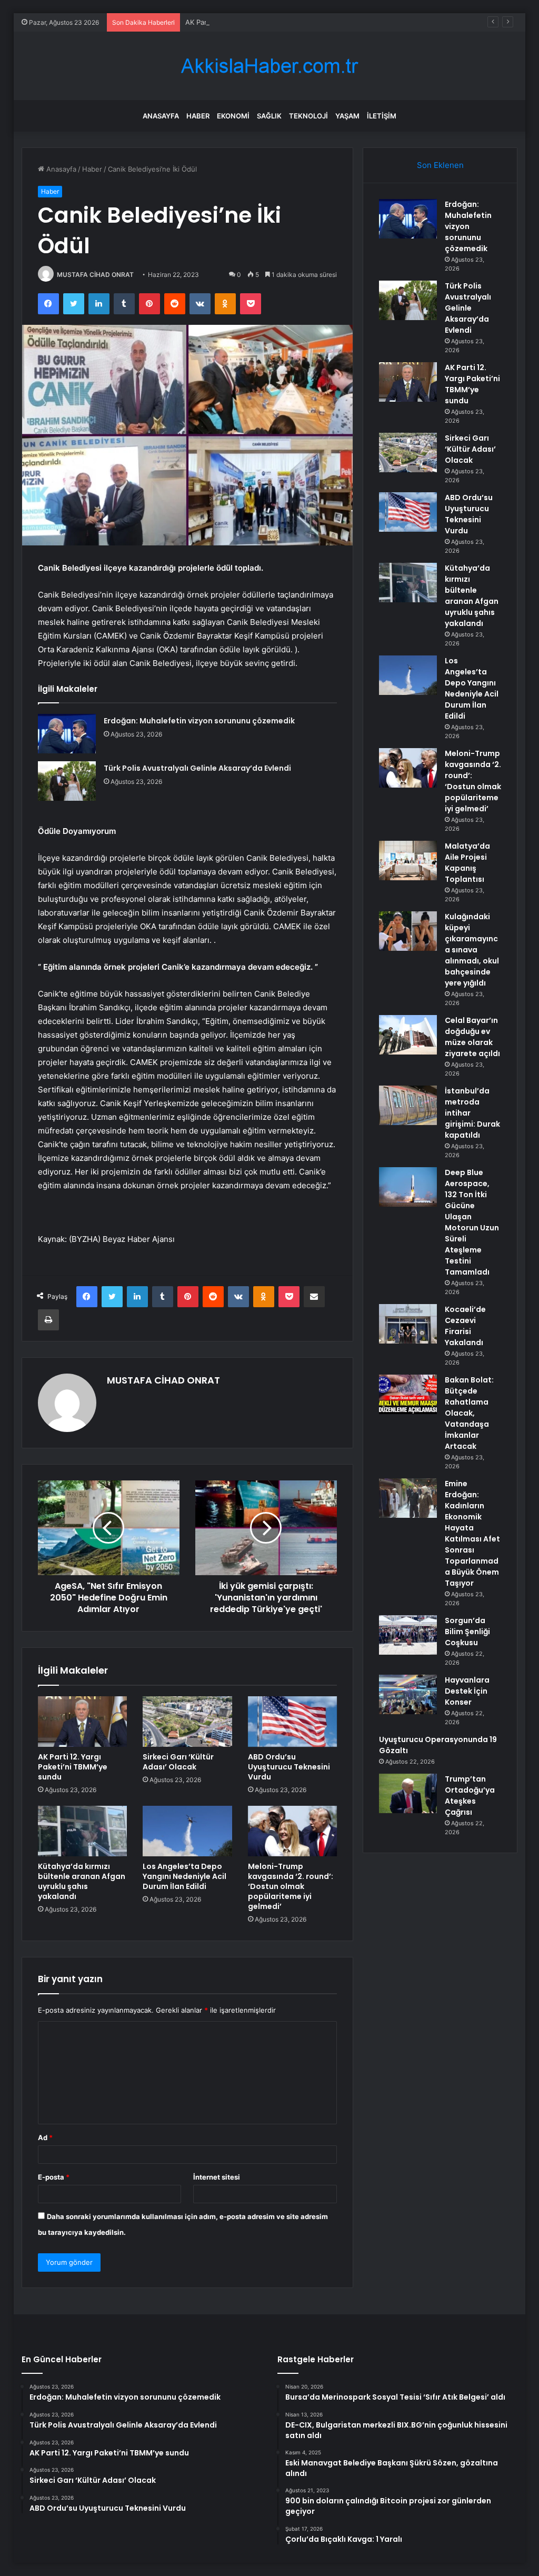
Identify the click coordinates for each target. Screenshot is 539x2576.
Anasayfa (161, 116)
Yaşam (347, 116)
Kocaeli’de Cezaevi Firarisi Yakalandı (465, 1326)
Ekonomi (233, 116)
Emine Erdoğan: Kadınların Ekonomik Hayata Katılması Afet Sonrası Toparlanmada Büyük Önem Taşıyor (472, 1533)
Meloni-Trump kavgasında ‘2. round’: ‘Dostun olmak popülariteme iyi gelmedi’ (291, 1886)
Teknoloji (308, 116)
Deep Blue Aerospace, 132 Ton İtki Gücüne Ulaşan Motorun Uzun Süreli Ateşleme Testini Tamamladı (472, 1222)
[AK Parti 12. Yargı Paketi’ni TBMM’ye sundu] (83, 1722)
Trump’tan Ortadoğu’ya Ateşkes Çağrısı (470, 1796)
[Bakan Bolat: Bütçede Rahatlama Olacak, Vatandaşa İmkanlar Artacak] (408, 1394)
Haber (198, 116)
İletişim (382, 116)
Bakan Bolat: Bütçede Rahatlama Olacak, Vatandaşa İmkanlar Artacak (469, 1413)
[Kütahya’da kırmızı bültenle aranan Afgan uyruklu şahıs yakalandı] (83, 1831)
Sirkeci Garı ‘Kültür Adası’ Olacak (178, 1762)
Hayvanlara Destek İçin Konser (467, 1691)
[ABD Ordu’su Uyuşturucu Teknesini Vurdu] (293, 1722)
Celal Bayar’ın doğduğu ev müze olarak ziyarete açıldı (472, 1037)
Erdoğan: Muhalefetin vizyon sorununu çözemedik (199, 721)
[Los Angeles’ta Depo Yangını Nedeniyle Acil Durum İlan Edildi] (187, 1831)
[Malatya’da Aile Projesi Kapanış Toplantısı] (408, 861)
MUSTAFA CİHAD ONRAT (95, 275)
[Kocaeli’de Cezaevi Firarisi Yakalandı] (408, 1324)
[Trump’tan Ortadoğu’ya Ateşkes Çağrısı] (408, 1793)
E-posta (54, 2177)
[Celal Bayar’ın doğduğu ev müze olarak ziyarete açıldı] (408, 1035)
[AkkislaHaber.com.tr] (269, 66)
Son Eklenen (440, 165)
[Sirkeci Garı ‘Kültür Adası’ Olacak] (187, 1722)
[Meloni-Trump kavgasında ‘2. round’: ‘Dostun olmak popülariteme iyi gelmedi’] (293, 1831)
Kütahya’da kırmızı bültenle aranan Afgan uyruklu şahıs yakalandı (82, 1881)
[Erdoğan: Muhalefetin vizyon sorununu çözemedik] (67, 734)
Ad (45, 2137)
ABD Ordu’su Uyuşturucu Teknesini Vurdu (289, 1767)
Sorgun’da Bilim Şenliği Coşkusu (467, 1632)
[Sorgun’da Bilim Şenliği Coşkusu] (408, 1635)
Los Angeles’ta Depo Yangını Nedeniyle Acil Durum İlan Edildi (184, 1876)
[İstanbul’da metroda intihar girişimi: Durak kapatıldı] (408, 1105)
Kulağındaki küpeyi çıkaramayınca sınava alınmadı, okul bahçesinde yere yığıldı (472, 950)
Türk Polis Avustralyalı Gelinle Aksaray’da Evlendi (197, 768)
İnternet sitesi (217, 2177)
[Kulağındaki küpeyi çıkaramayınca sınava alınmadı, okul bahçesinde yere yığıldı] (408, 931)
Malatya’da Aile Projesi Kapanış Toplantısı (467, 863)
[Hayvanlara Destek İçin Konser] (408, 1694)
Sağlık (269, 116)
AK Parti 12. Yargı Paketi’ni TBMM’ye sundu (255, 22)
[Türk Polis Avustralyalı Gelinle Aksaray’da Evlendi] (67, 781)
